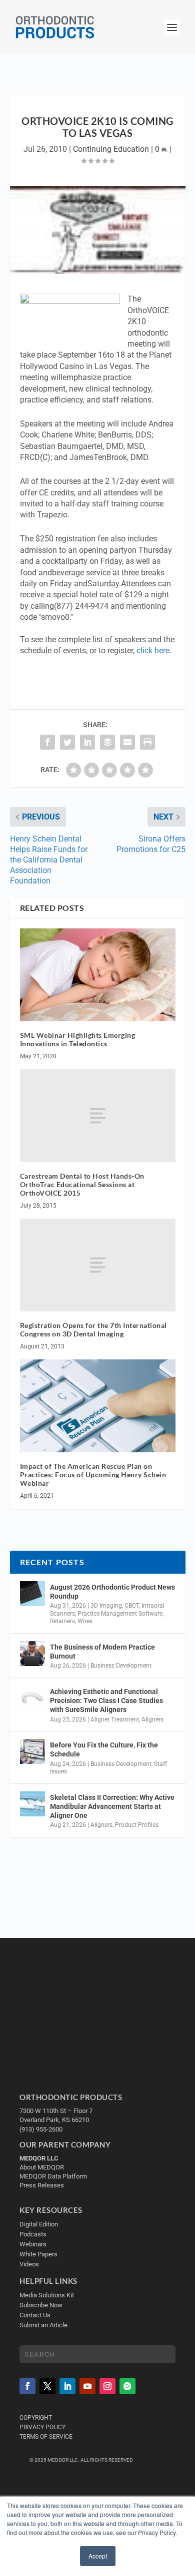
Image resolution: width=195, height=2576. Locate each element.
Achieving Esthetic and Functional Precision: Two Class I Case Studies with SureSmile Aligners (106, 1701)
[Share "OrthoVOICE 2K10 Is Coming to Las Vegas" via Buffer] (107, 742)
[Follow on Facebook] (27, 2386)
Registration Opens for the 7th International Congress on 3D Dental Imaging (93, 1329)
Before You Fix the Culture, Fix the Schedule (104, 1749)
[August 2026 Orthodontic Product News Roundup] (32, 1594)
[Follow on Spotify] (127, 2386)
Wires (85, 1621)
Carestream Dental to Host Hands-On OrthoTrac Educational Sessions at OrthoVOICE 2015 (82, 1184)
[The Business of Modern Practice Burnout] (32, 1654)
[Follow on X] (47, 2386)
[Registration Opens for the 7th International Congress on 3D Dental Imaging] (98, 1265)
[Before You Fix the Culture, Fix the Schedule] (32, 1751)
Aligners (152, 1719)
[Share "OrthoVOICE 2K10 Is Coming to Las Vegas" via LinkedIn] (87, 742)
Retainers (62, 1621)
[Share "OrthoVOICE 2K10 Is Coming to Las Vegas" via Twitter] (67, 742)
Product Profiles (137, 1825)
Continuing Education (111, 149)
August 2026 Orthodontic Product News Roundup (112, 1592)
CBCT (132, 1606)
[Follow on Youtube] (87, 2386)
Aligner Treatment (115, 1719)
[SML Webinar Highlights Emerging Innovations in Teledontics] (98, 975)
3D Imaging (106, 1606)
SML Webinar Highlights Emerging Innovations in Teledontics (78, 1039)
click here (153, 650)
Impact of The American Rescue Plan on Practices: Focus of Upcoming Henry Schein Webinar (93, 1475)
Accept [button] (98, 2556)
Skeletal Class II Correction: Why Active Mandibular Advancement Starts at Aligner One (112, 1806)
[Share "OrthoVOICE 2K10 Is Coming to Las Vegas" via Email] (127, 742)
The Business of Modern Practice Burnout (102, 1652)
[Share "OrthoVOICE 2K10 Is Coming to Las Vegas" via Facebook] (47, 742)
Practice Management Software (120, 1614)
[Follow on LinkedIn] (67, 2386)
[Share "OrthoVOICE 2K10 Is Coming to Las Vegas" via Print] (147, 742)
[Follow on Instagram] (107, 2386)
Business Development (121, 1666)
